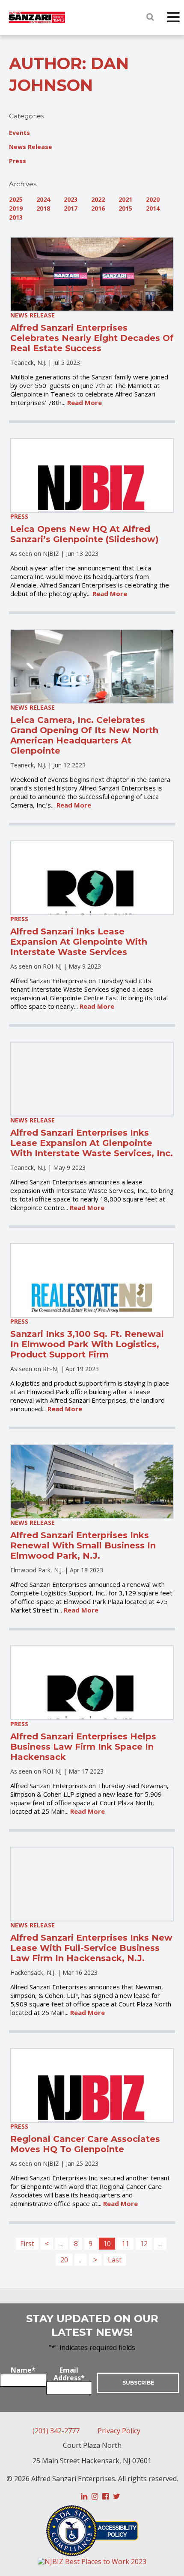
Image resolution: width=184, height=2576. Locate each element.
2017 (71, 208)
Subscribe (138, 2383)
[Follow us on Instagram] (95, 2497)
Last (115, 2260)
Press (18, 161)
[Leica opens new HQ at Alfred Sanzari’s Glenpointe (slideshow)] (92, 475)
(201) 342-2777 (56, 2431)
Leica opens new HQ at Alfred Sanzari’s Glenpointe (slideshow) (85, 534)
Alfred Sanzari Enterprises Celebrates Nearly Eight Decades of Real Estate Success (92, 338)
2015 (125, 208)
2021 (125, 199)
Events (19, 133)
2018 (43, 208)
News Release (31, 147)
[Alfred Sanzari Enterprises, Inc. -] (37, 18)
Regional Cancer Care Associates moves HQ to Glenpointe (85, 2144)
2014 (153, 208)
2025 (16, 199)
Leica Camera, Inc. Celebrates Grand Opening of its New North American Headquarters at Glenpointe (84, 735)
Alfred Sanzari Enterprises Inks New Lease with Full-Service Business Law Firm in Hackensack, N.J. (91, 1948)
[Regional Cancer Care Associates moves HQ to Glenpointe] (92, 2085)
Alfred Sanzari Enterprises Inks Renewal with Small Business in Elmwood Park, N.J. (83, 1545)
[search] (150, 17)
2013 (16, 217)
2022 (98, 199)
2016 (98, 208)
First (27, 2244)
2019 (16, 208)
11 (125, 2244)
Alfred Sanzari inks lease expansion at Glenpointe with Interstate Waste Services (79, 942)
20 (64, 2260)
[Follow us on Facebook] (105, 2497)
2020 (153, 199)
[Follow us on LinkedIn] (84, 2497)
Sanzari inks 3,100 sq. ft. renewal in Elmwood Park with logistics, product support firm (87, 1344)
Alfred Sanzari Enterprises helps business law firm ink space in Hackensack (83, 1747)
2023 (71, 199)
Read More (85, 402)
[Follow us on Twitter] (117, 2497)
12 (144, 2244)
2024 (43, 199)
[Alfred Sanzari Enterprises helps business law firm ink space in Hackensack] (92, 1683)
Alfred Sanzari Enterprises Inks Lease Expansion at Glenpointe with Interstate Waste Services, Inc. (92, 1143)
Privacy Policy (119, 2431)
